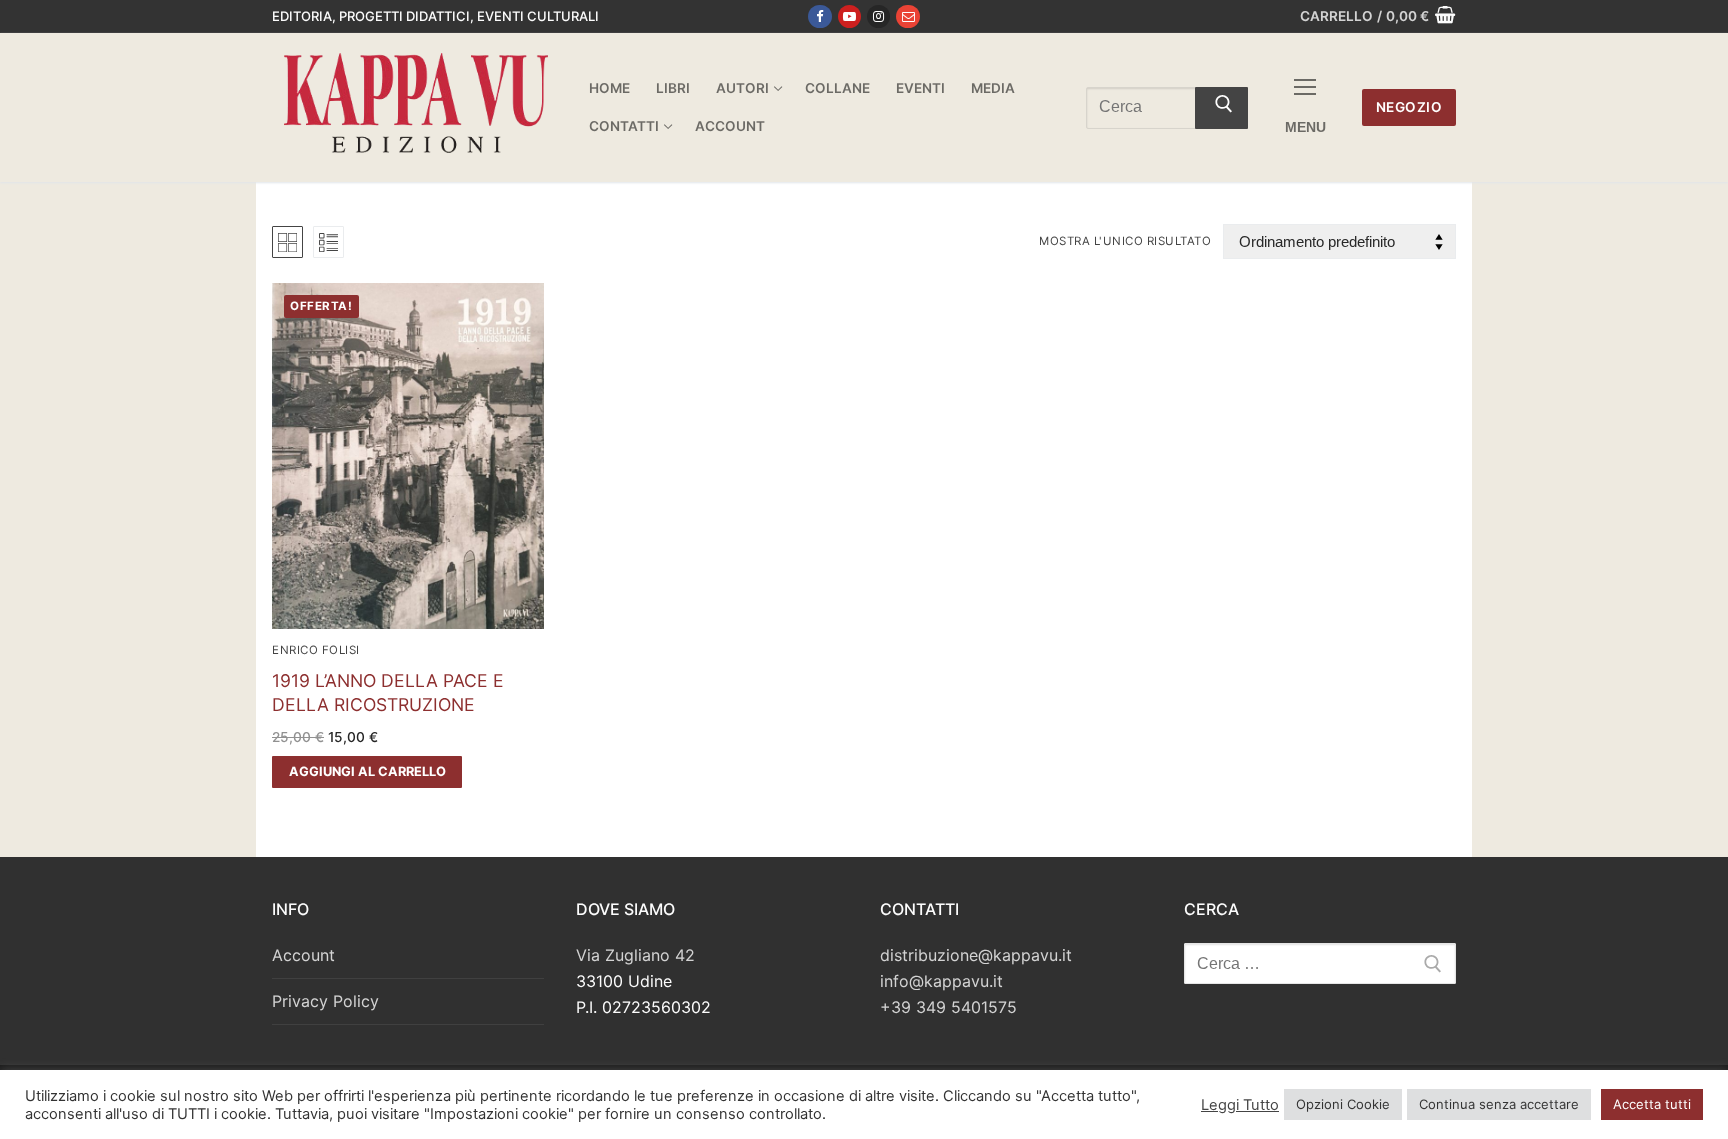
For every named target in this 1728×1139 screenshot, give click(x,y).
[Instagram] (878, 16)
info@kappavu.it (941, 981)
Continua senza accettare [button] (1499, 1104)
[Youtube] (849, 16)
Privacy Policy (325, 1001)
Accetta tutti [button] (1652, 1104)
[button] (367, 772)
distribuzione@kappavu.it (976, 955)
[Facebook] (819, 16)
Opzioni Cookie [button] (1343, 1104)
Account (303, 955)
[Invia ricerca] (1221, 108)
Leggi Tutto (1240, 1105)
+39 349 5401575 (948, 1007)
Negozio (1409, 107)
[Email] (907, 16)
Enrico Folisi (316, 650)
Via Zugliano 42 (635, 955)
